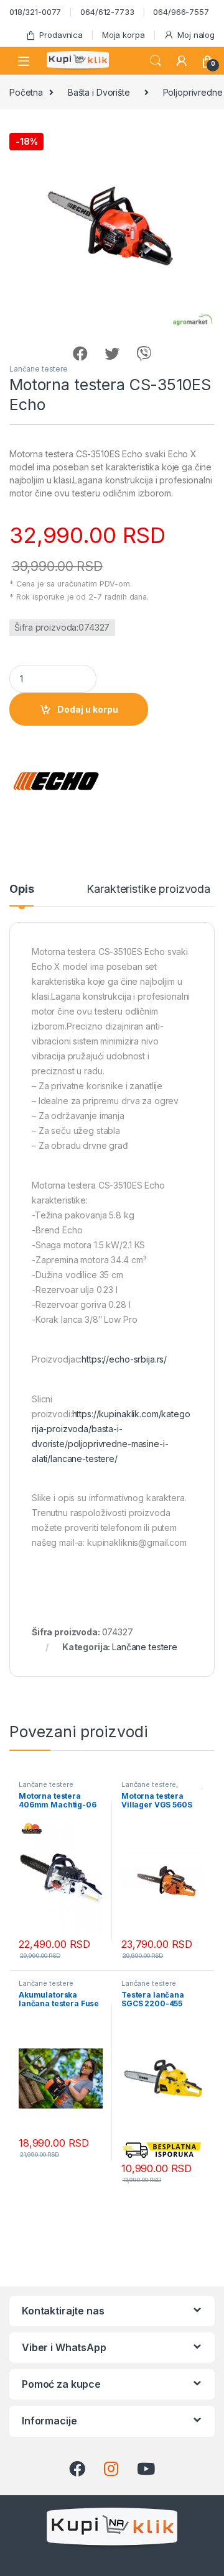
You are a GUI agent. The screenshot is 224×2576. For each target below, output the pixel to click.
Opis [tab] (21, 889)
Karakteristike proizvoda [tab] (148, 889)
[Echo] (56, 781)
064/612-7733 (107, 12)
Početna (26, 92)
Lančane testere (39, 369)
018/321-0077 (35, 12)
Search (156, 61)
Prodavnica (61, 35)
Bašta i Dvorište (99, 92)
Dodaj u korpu (88, 709)
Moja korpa (124, 35)
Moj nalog (196, 35)
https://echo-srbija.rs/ (124, 1359)
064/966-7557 (181, 12)
